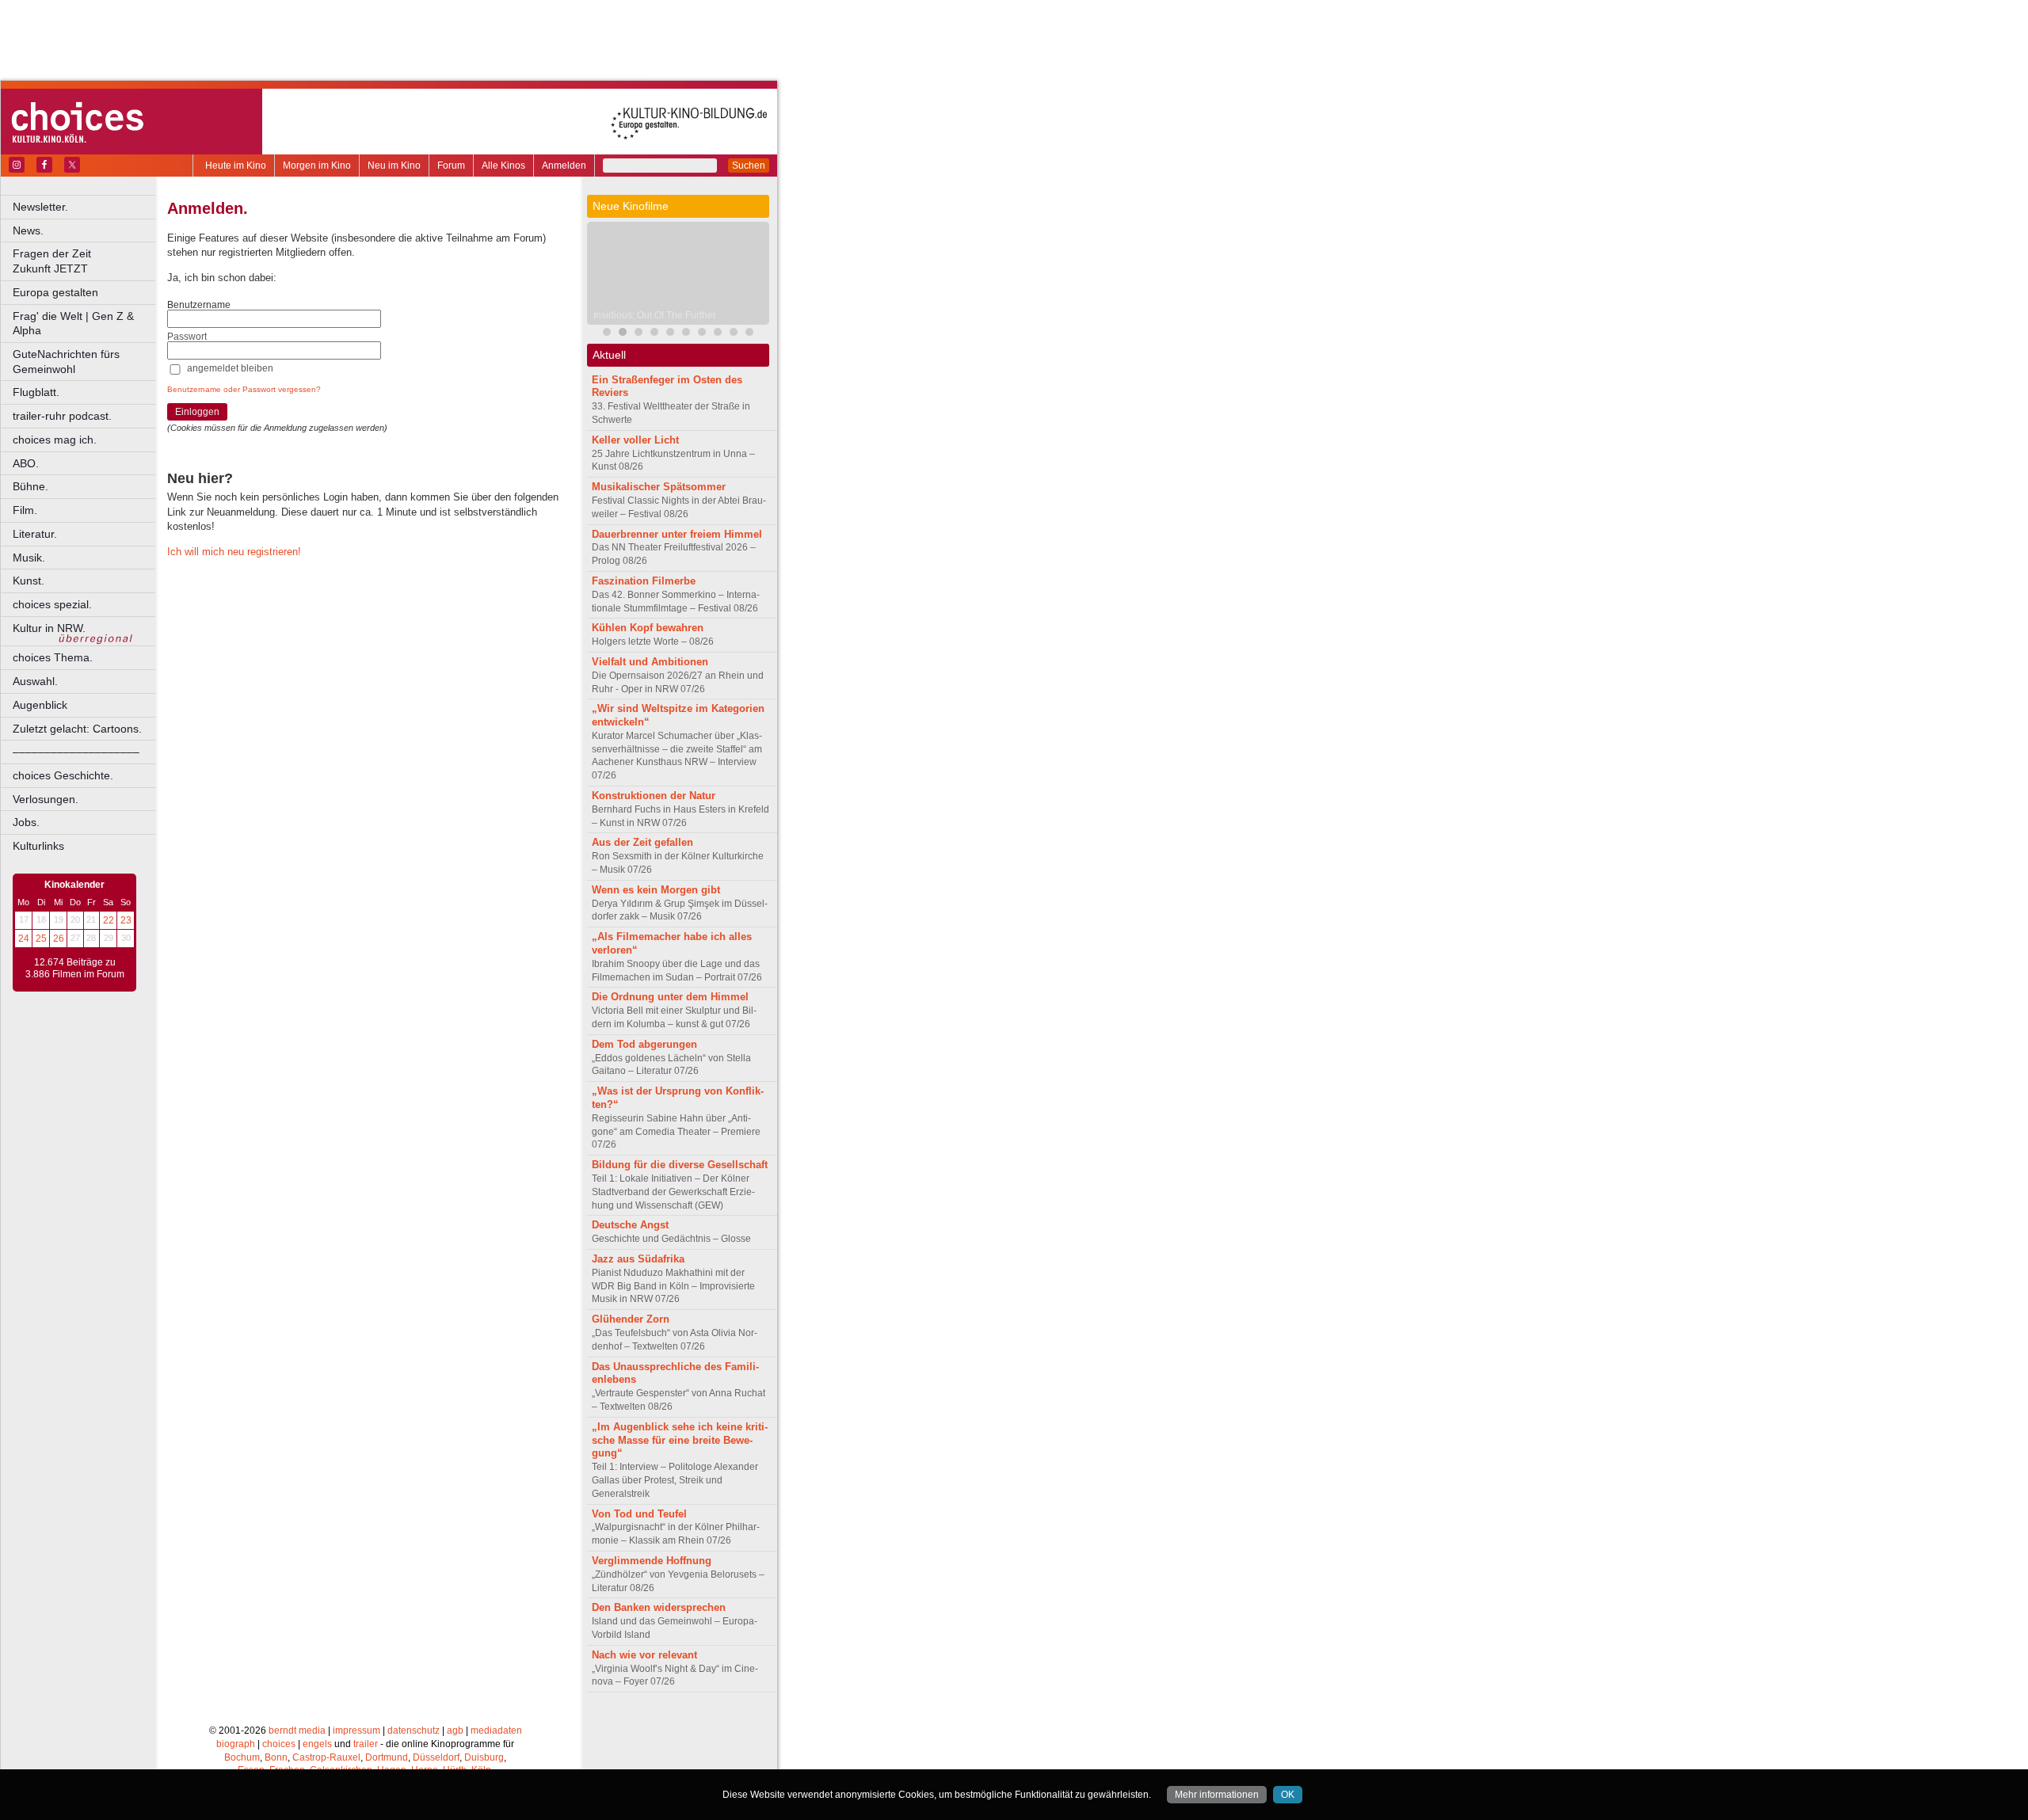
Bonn (276, 1757)
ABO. (26, 463)
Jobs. (26, 822)
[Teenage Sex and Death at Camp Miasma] (670, 334)
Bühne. (30, 486)
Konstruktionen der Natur (654, 796)
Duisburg (484, 1757)
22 (109, 920)
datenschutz (414, 1731)
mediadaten (496, 1731)
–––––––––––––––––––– (76, 752)
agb (455, 1731)
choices (279, 1744)
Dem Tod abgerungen (644, 1044)
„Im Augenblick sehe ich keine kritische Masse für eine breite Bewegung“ (680, 1440)
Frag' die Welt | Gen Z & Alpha (73, 324)
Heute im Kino (236, 166)
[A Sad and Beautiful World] (654, 334)
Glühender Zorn (631, 1319)
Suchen (749, 166)
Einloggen (197, 412)
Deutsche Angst (630, 1225)
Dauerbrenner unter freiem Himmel (677, 534)
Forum (451, 166)
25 (41, 939)
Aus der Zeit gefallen (642, 842)
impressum (356, 1731)
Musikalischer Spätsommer (659, 487)
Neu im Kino (394, 166)
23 (126, 920)
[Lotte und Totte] (734, 334)
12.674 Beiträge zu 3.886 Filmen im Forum (75, 969)
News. (28, 230)
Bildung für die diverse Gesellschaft (680, 1165)
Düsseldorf (436, 1757)
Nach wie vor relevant (644, 1655)
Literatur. (35, 534)
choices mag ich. (55, 440)
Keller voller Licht (635, 440)
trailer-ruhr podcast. (62, 416)
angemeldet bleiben (230, 368)
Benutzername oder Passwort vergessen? (244, 389)
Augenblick (40, 705)
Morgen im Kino (317, 166)
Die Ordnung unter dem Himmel (670, 997)
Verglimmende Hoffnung (652, 1561)
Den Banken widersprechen (659, 1607)
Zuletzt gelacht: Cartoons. (77, 729)
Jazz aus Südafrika (638, 1259)
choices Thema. (53, 657)
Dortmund (387, 1757)
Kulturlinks (38, 846)
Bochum (242, 1757)
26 (59, 939)
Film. (25, 510)
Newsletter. (40, 207)
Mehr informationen (1217, 1795)
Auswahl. (35, 681)
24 (24, 939)
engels (317, 1744)
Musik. (29, 558)
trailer (366, 1744)
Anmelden (564, 166)
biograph (236, 1744)
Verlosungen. (46, 799)
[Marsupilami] (607, 334)
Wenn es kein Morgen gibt (656, 890)
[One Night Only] (718, 334)
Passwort (187, 337)
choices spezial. (52, 604)
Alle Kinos (503, 166)
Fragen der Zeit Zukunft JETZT (85, 261)
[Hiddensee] (702, 334)
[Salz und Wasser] (749, 334)
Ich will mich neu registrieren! (234, 552)
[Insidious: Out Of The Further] (623, 334)
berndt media (297, 1731)
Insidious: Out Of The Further (655, 315)
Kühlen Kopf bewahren (648, 628)
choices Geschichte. (63, 775)
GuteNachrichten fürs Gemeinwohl (66, 362)
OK (1288, 1795)
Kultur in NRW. (49, 628)
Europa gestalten (55, 292)
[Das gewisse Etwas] (686, 334)
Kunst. (29, 581)
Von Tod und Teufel (639, 1514)
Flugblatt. (36, 392)
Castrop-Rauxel (326, 1757)
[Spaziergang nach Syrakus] (639, 334)
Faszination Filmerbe (644, 581)
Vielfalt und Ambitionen (650, 662)
